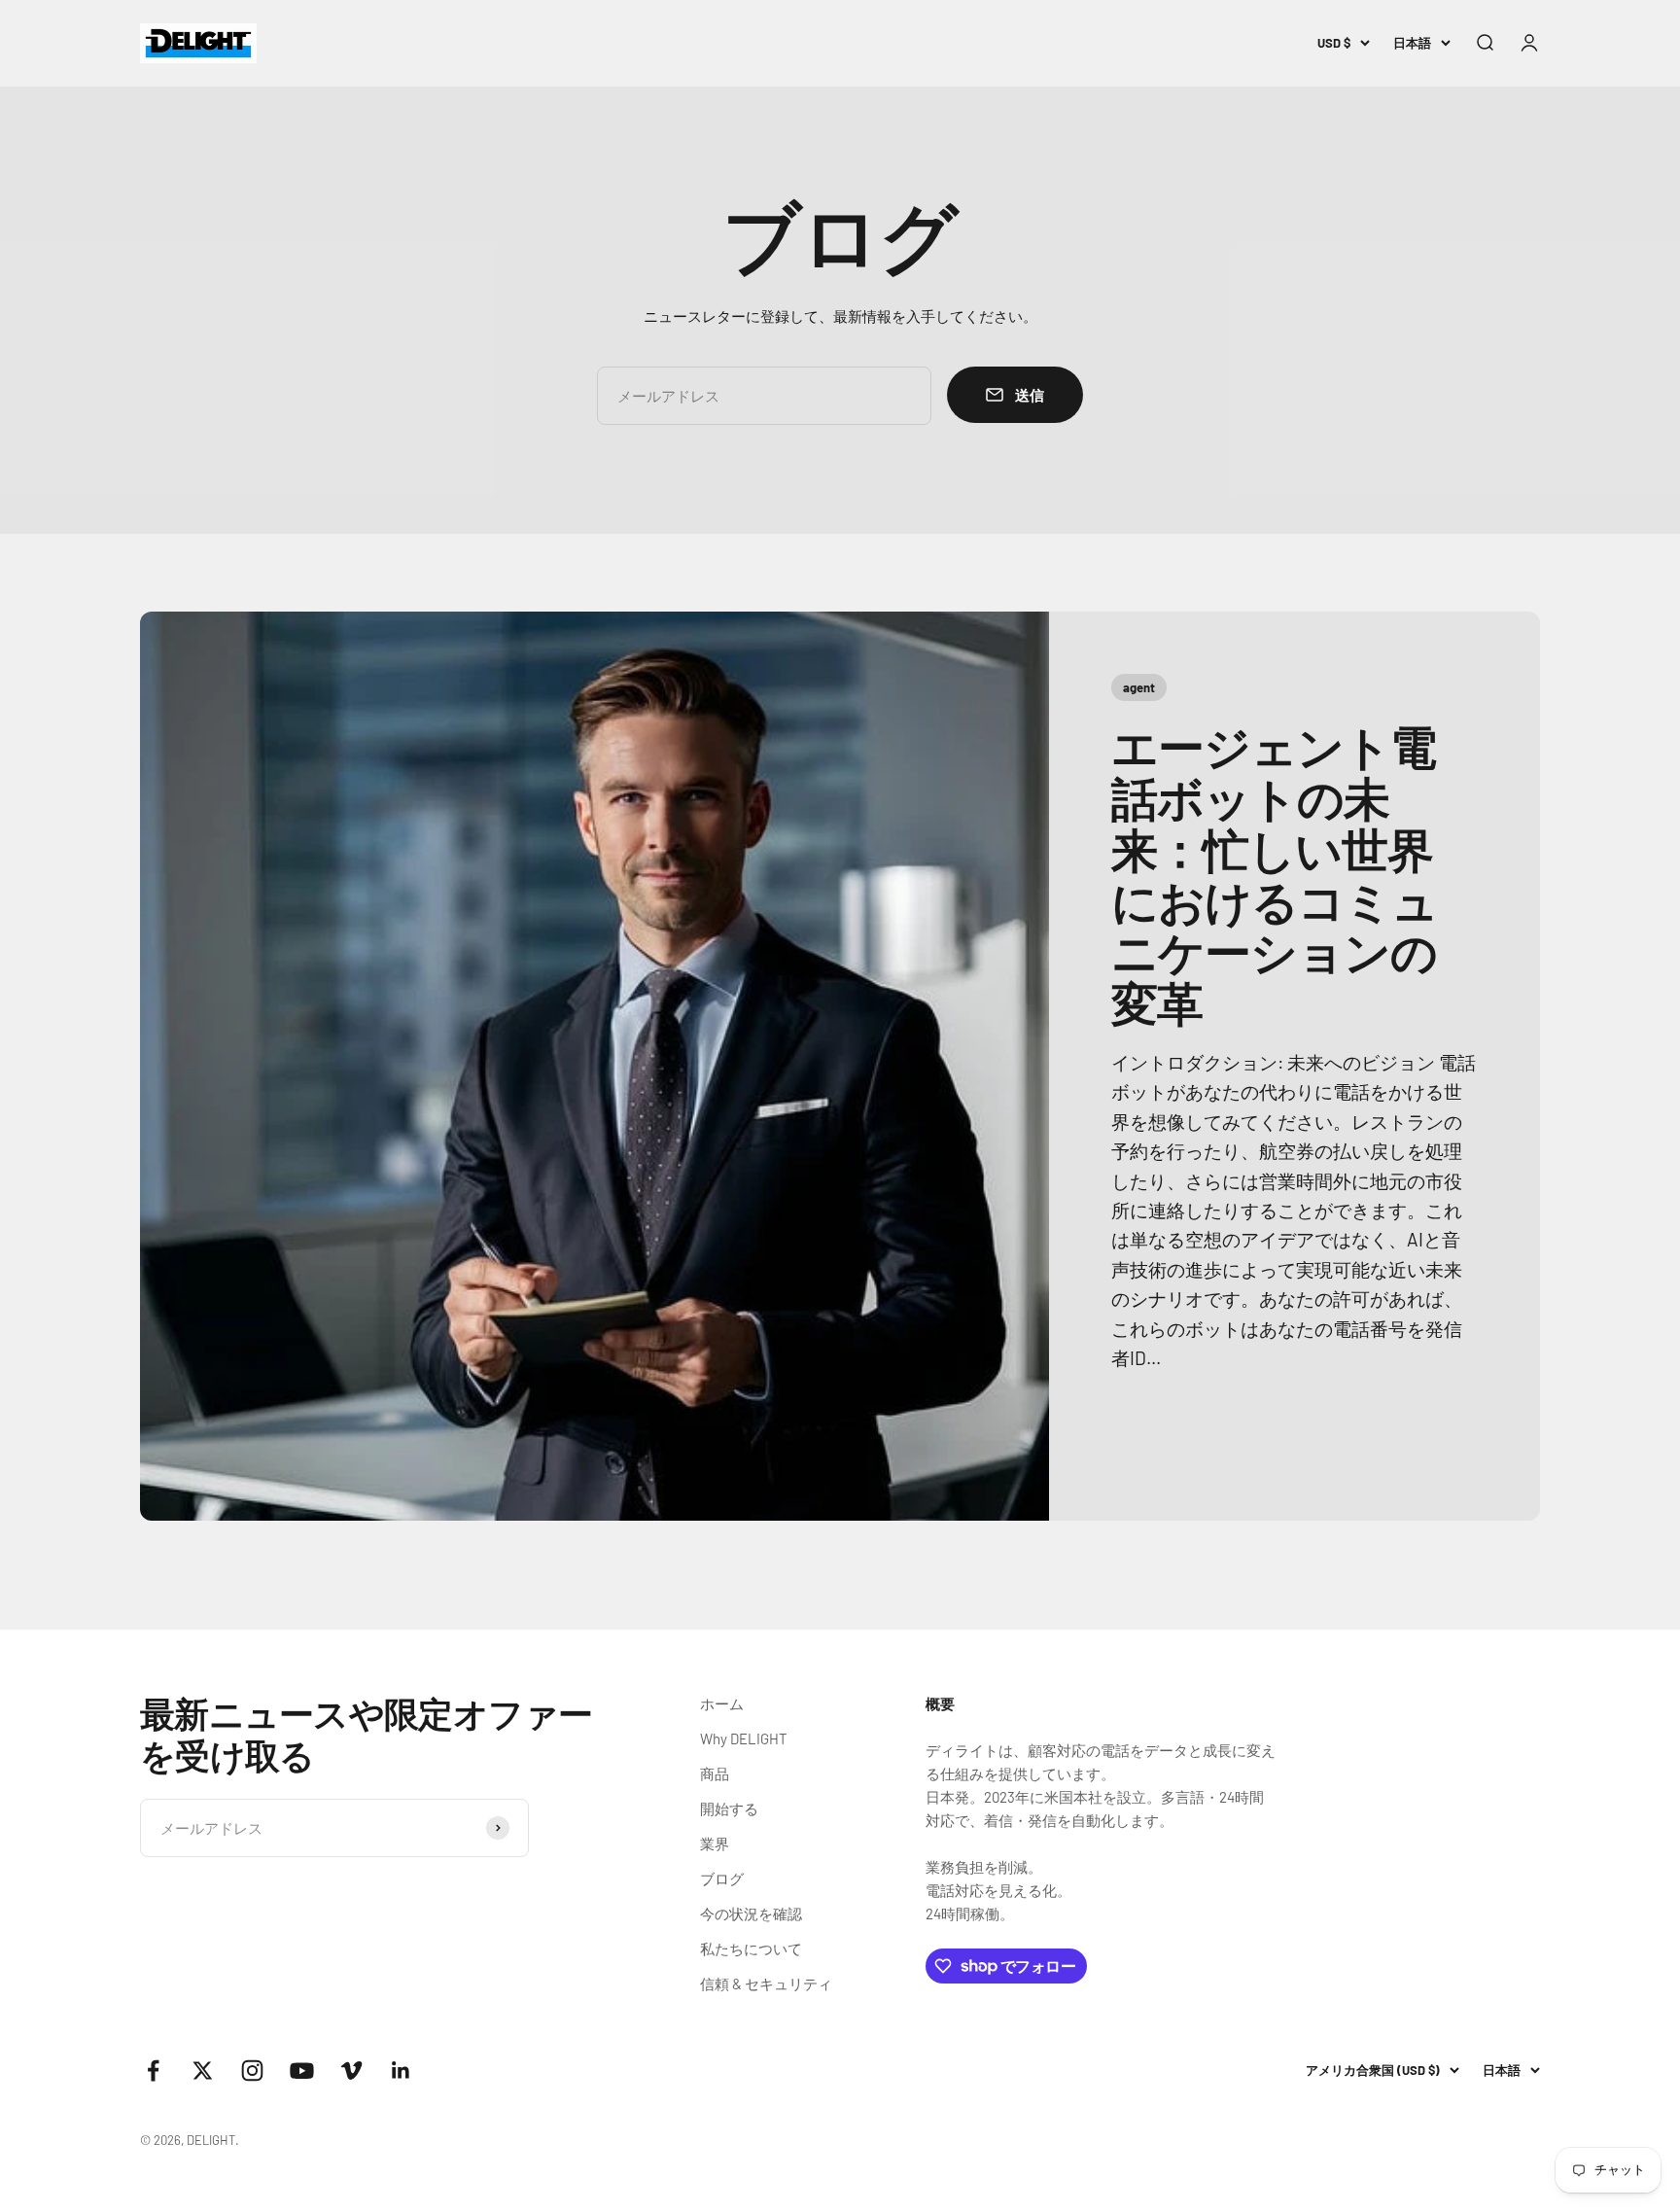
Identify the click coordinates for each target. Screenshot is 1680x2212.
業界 (715, 1843)
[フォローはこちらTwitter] (203, 2071)
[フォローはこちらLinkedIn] (401, 2071)
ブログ (722, 1878)
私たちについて (751, 1949)
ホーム (722, 1703)
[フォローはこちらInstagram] (252, 2071)
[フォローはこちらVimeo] (351, 2071)
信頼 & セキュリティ (766, 1984)
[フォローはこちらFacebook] (153, 2071)
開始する (729, 1808)
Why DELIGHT (744, 1738)
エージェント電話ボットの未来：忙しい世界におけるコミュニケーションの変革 (1275, 874)
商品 (715, 1773)
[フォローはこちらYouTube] (302, 2071)
